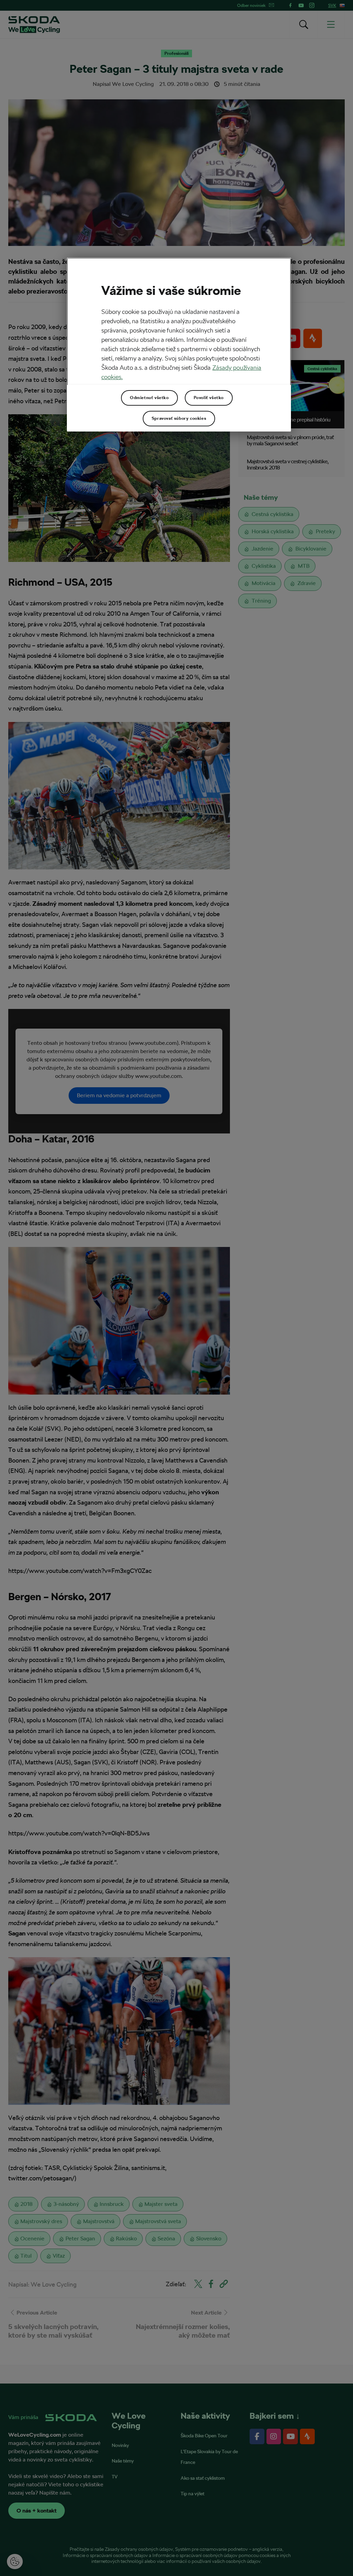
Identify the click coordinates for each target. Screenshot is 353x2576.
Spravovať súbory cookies (179, 418)
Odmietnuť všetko (149, 398)
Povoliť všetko (209, 398)
